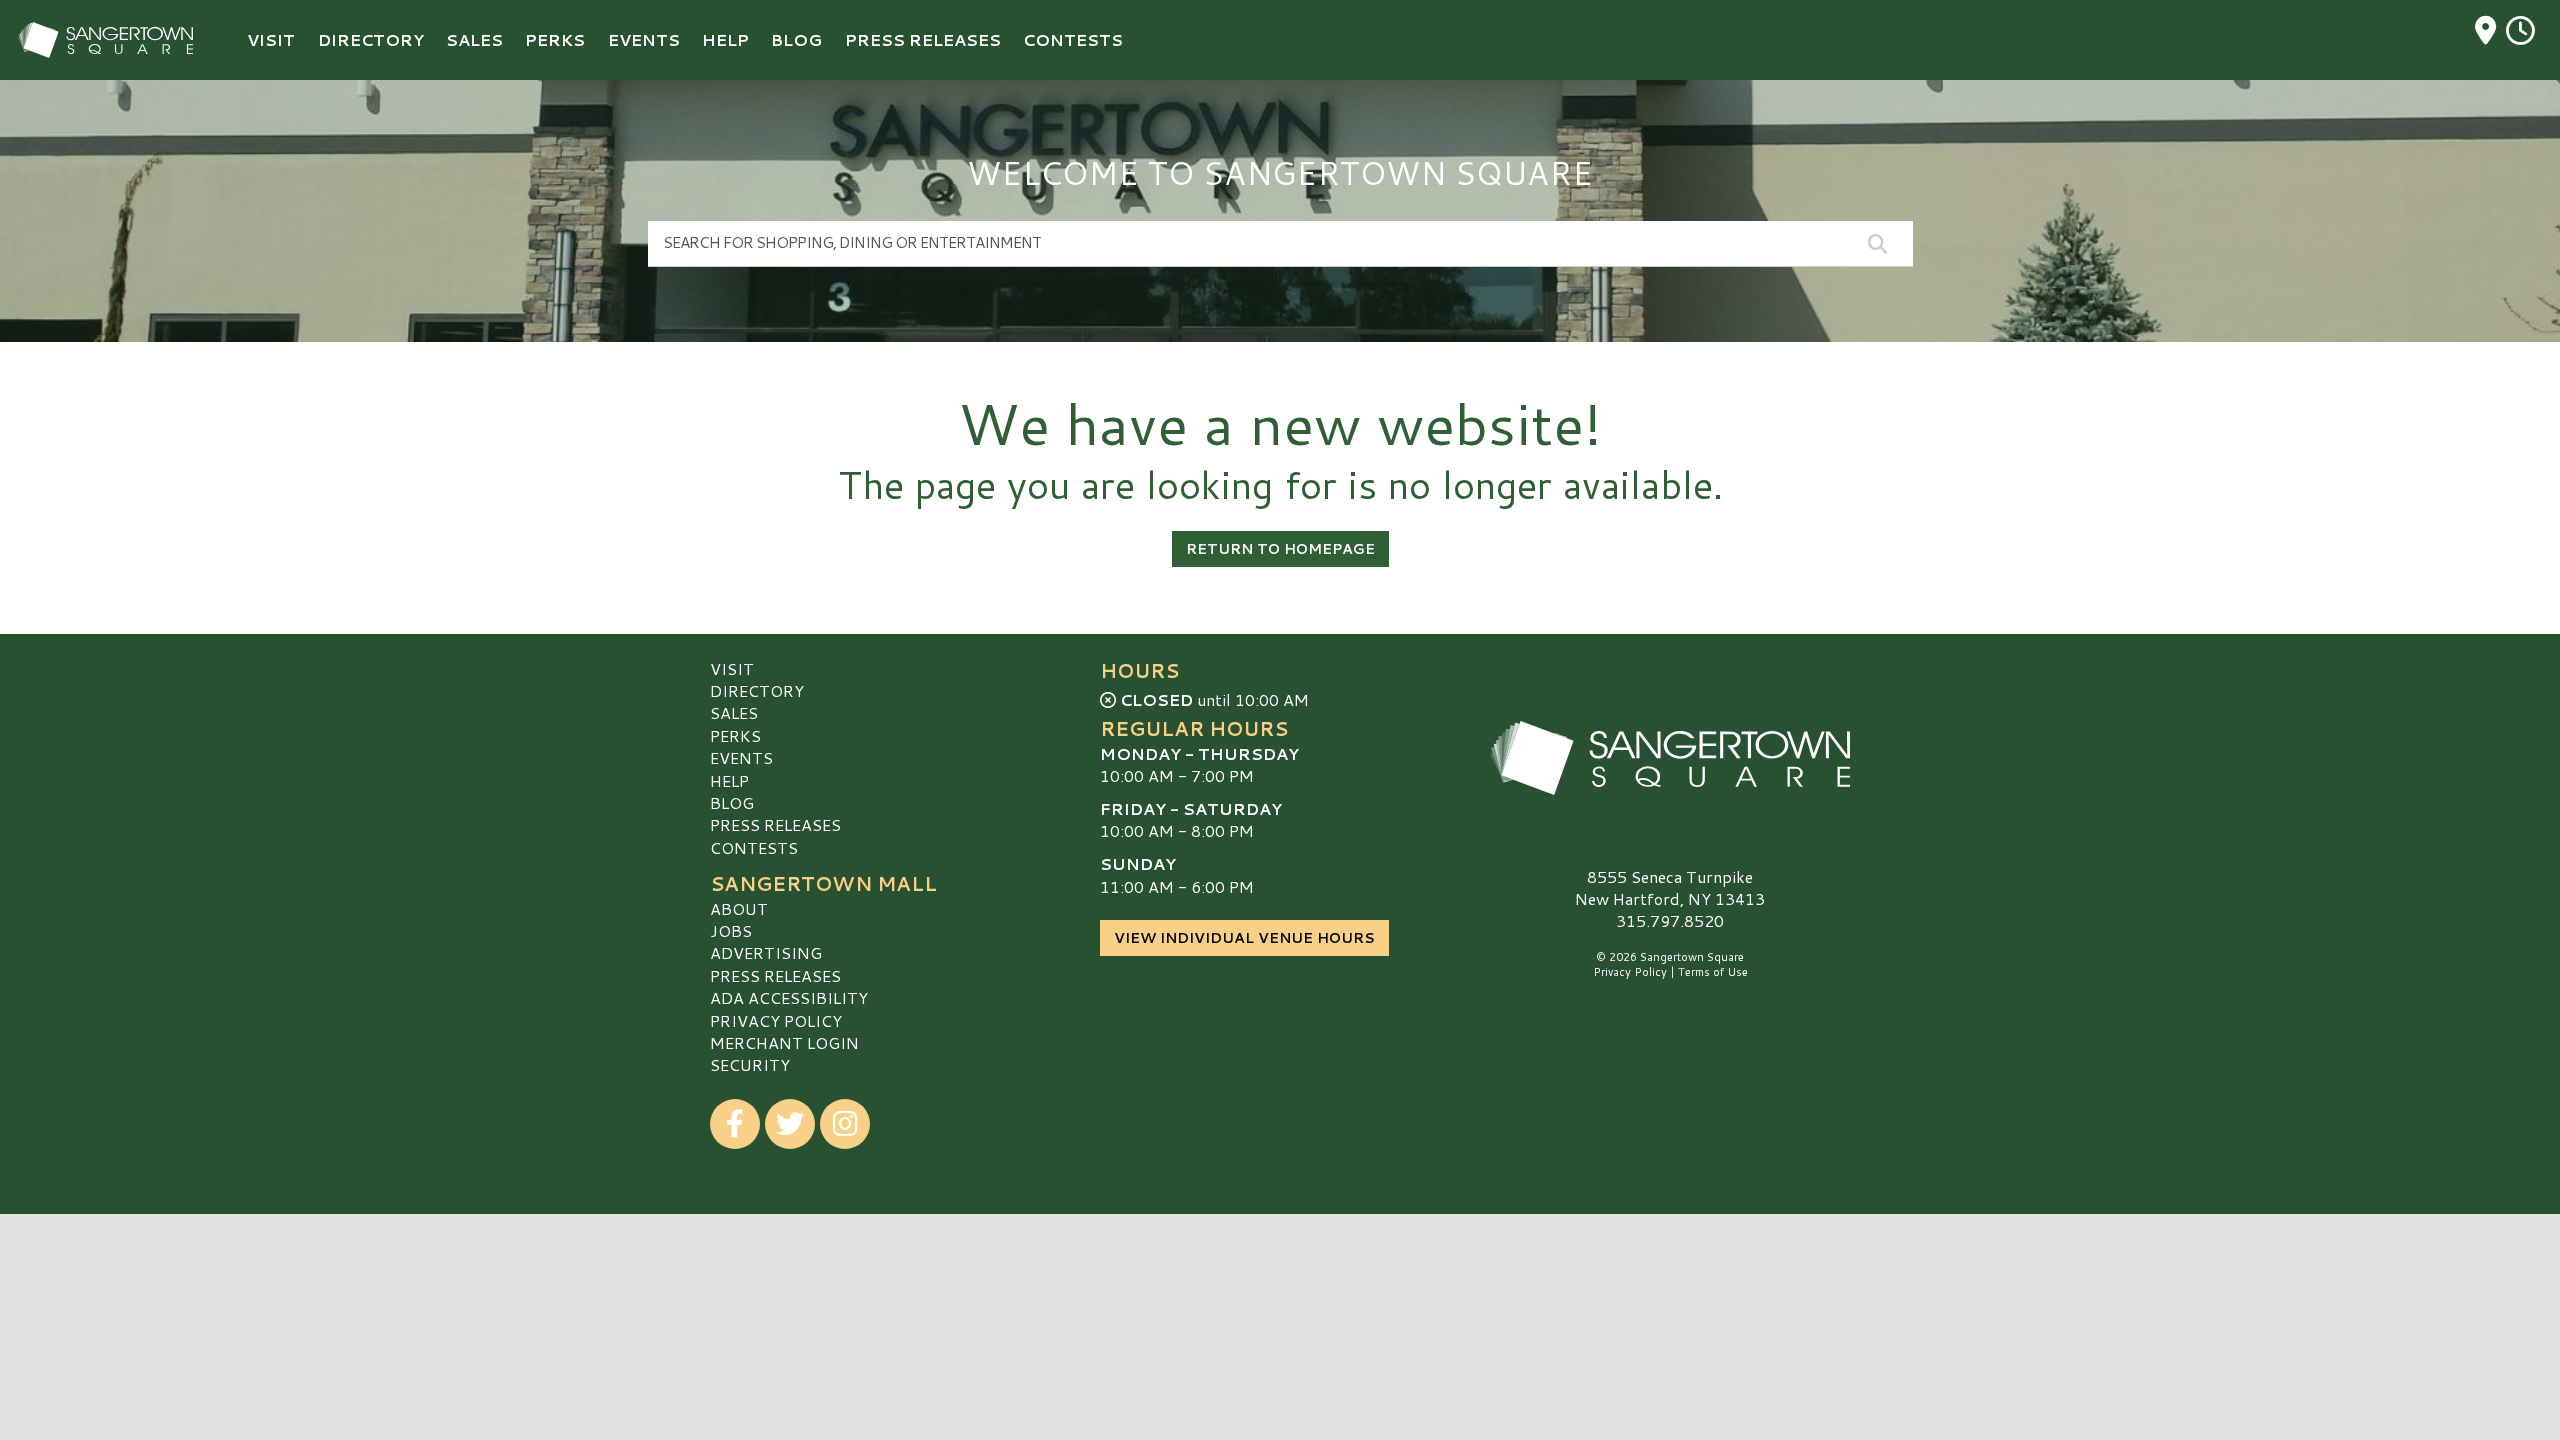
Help (729, 780)
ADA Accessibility (789, 997)
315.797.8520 (1670, 921)
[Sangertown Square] (1670, 758)
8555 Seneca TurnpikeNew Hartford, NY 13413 (1670, 887)
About (739, 908)
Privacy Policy (776, 1020)
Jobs (731, 930)
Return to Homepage (1280, 549)
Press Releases (775, 824)
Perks (735, 735)
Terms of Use (1713, 972)
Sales (734, 712)
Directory (757, 690)
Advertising (766, 952)
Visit (732, 668)
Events (741, 757)
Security (750, 1064)
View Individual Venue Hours (1244, 938)
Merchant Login (784, 1042)
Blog (732, 802)
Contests (754, 847)
